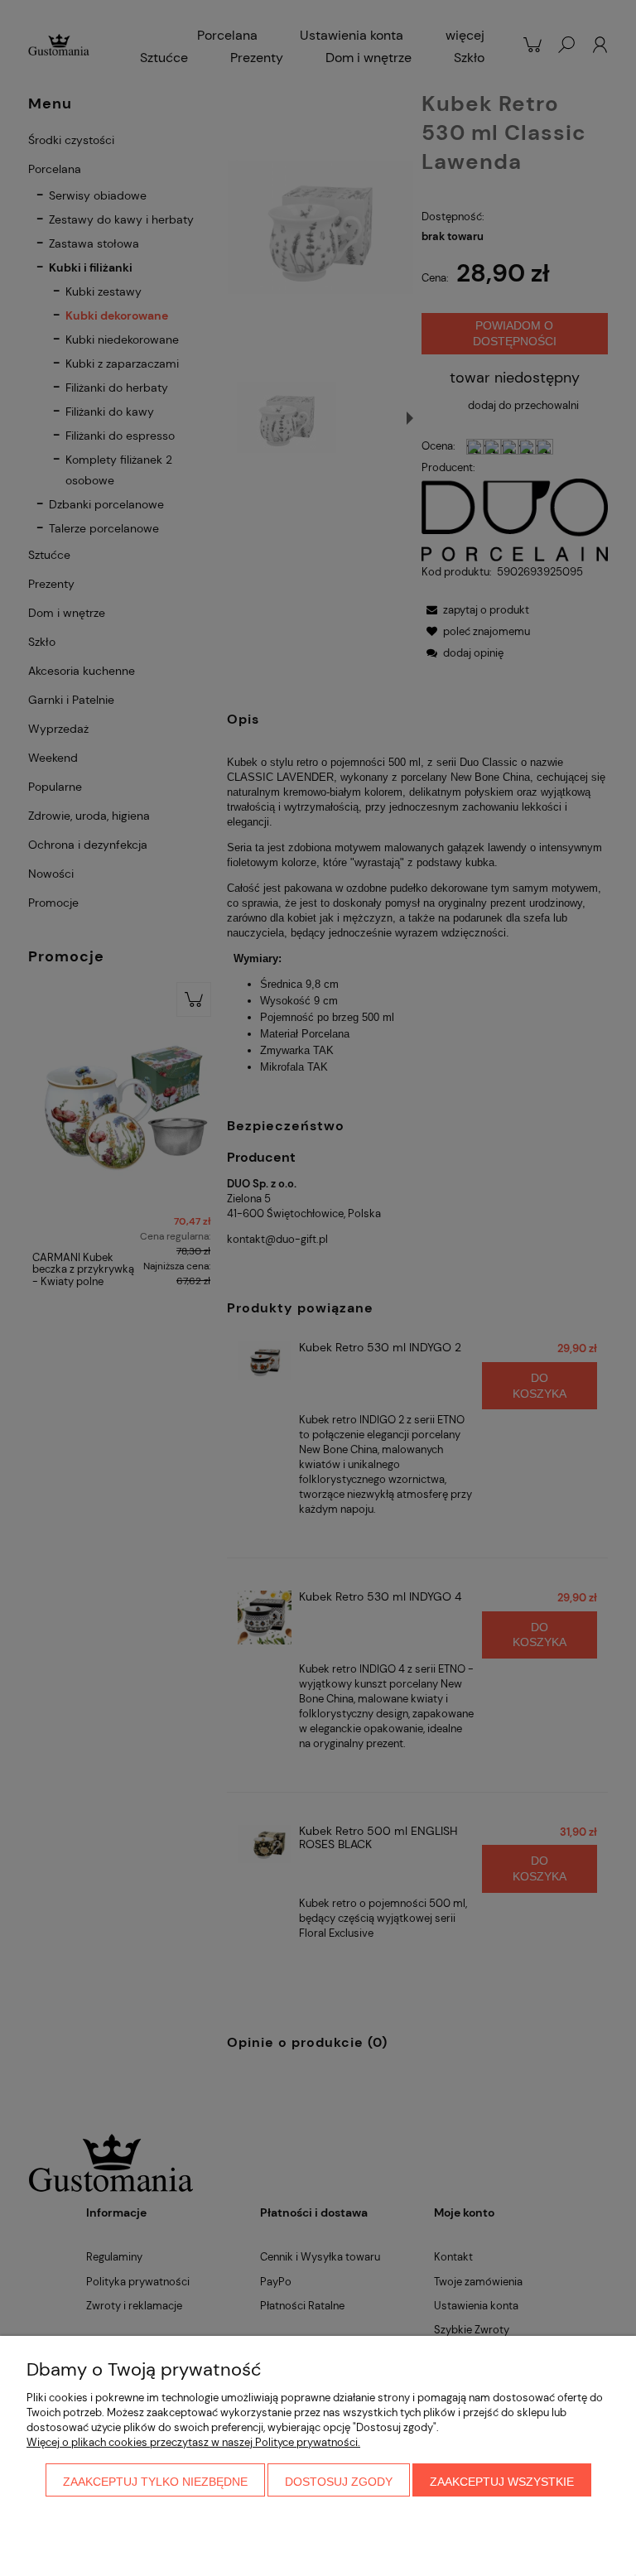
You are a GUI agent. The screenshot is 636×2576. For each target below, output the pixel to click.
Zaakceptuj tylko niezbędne (155, 2482)
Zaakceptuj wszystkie (502, 2482)
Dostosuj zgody (339, 2482)
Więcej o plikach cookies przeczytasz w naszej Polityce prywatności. (193, 2442)
